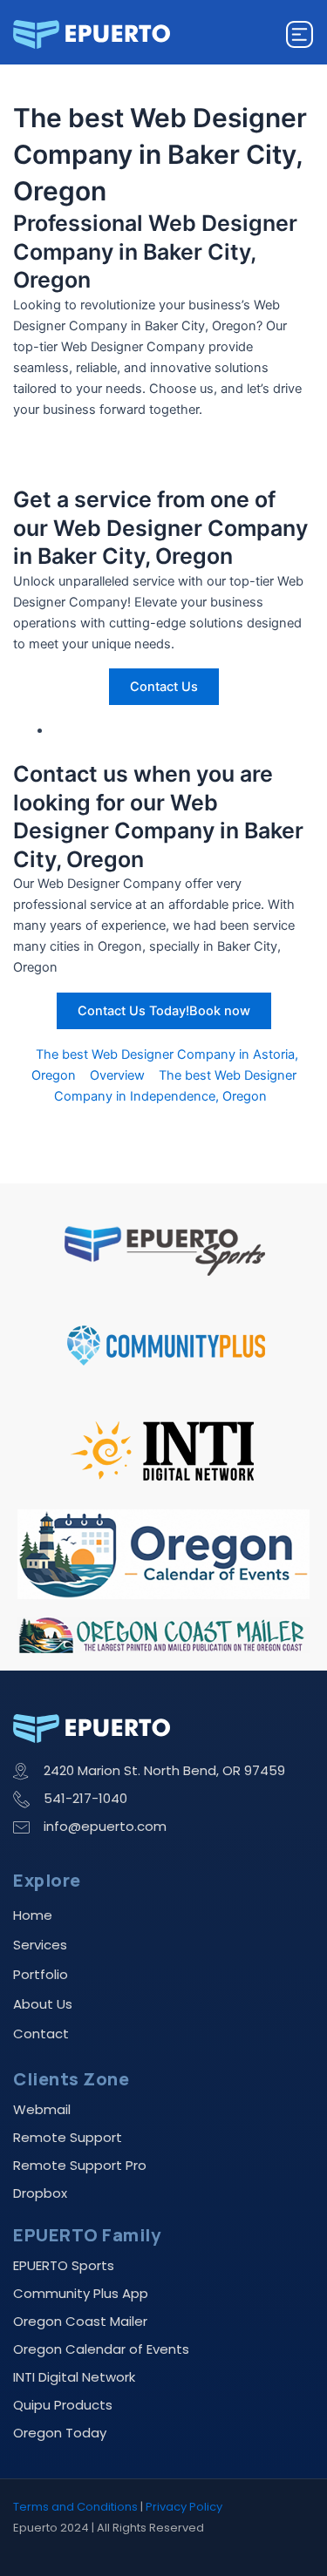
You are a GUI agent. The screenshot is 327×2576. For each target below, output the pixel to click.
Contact (41, 2034)
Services (40, 1945)
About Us (43, 2004)
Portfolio (41, 1974)
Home (33, 1915)
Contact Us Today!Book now (164, 1011)
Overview (117, 1075)
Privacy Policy (184, 2507)
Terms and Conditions (75, 2507)
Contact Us (164, 687)
